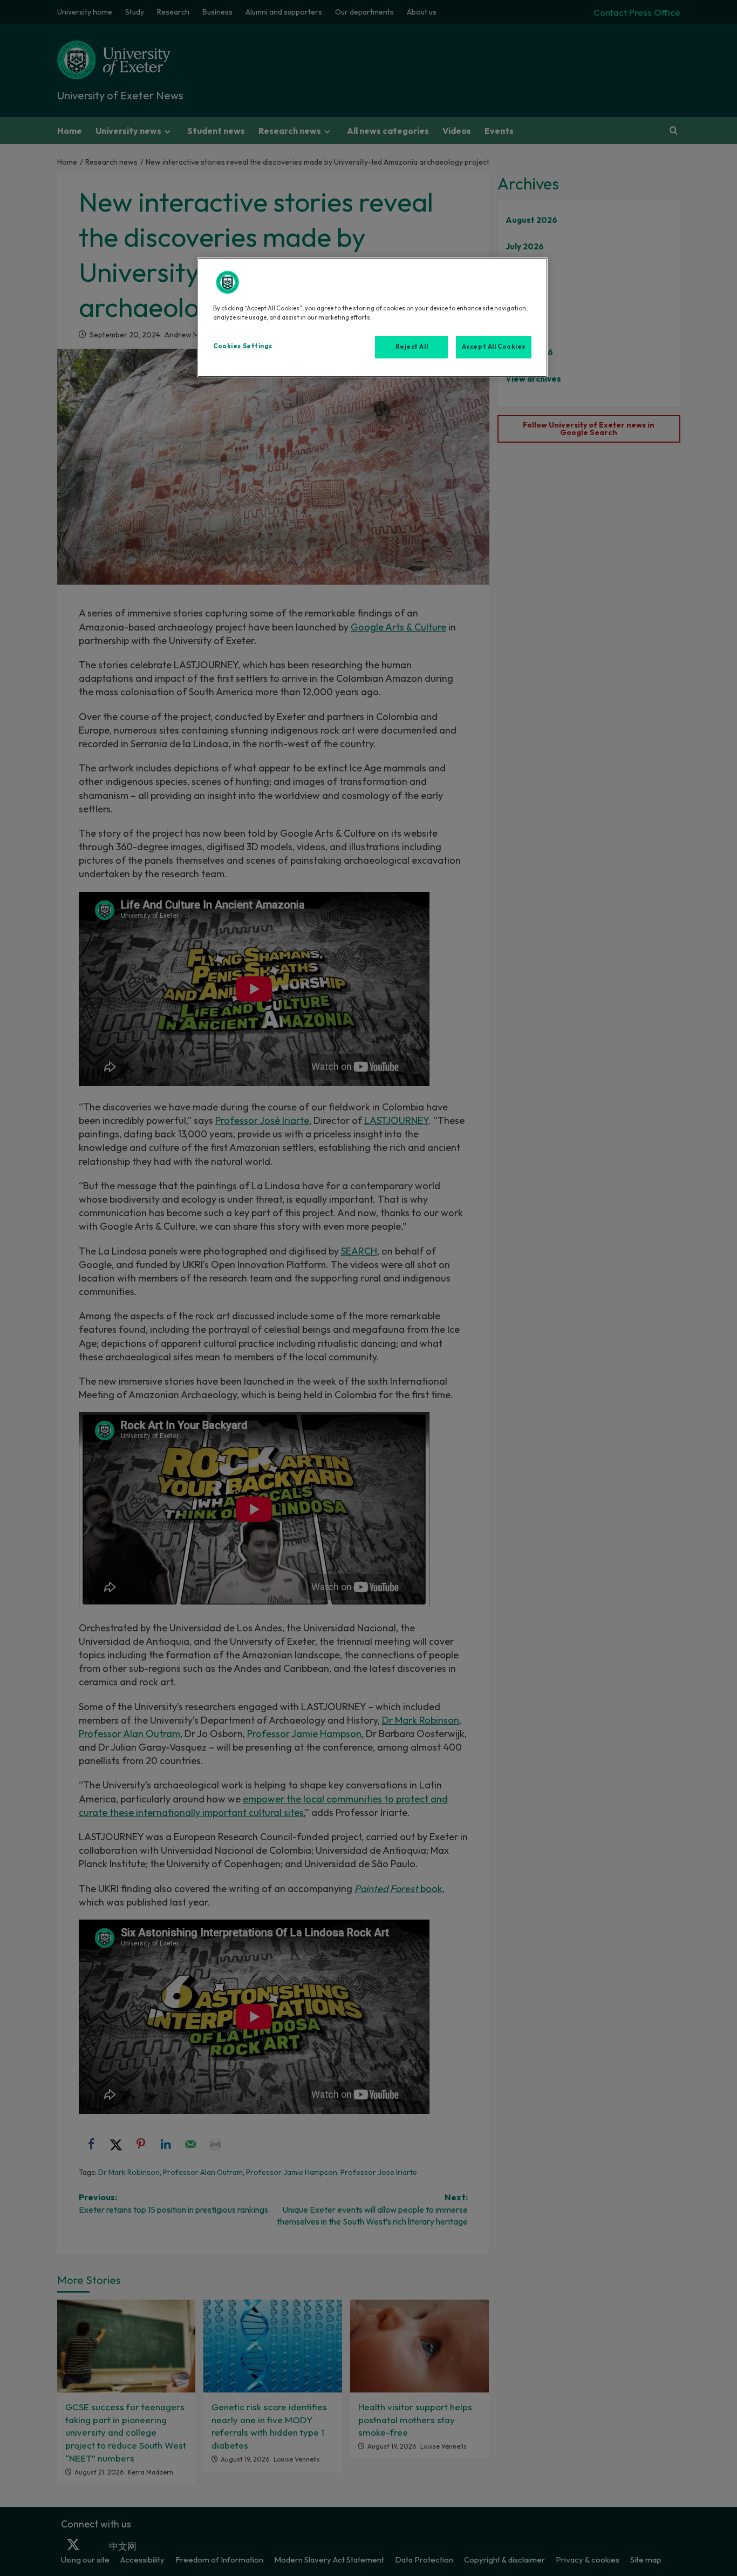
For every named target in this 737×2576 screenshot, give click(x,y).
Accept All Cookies (494, 347)
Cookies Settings (243, 346)
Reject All (412, 347)
